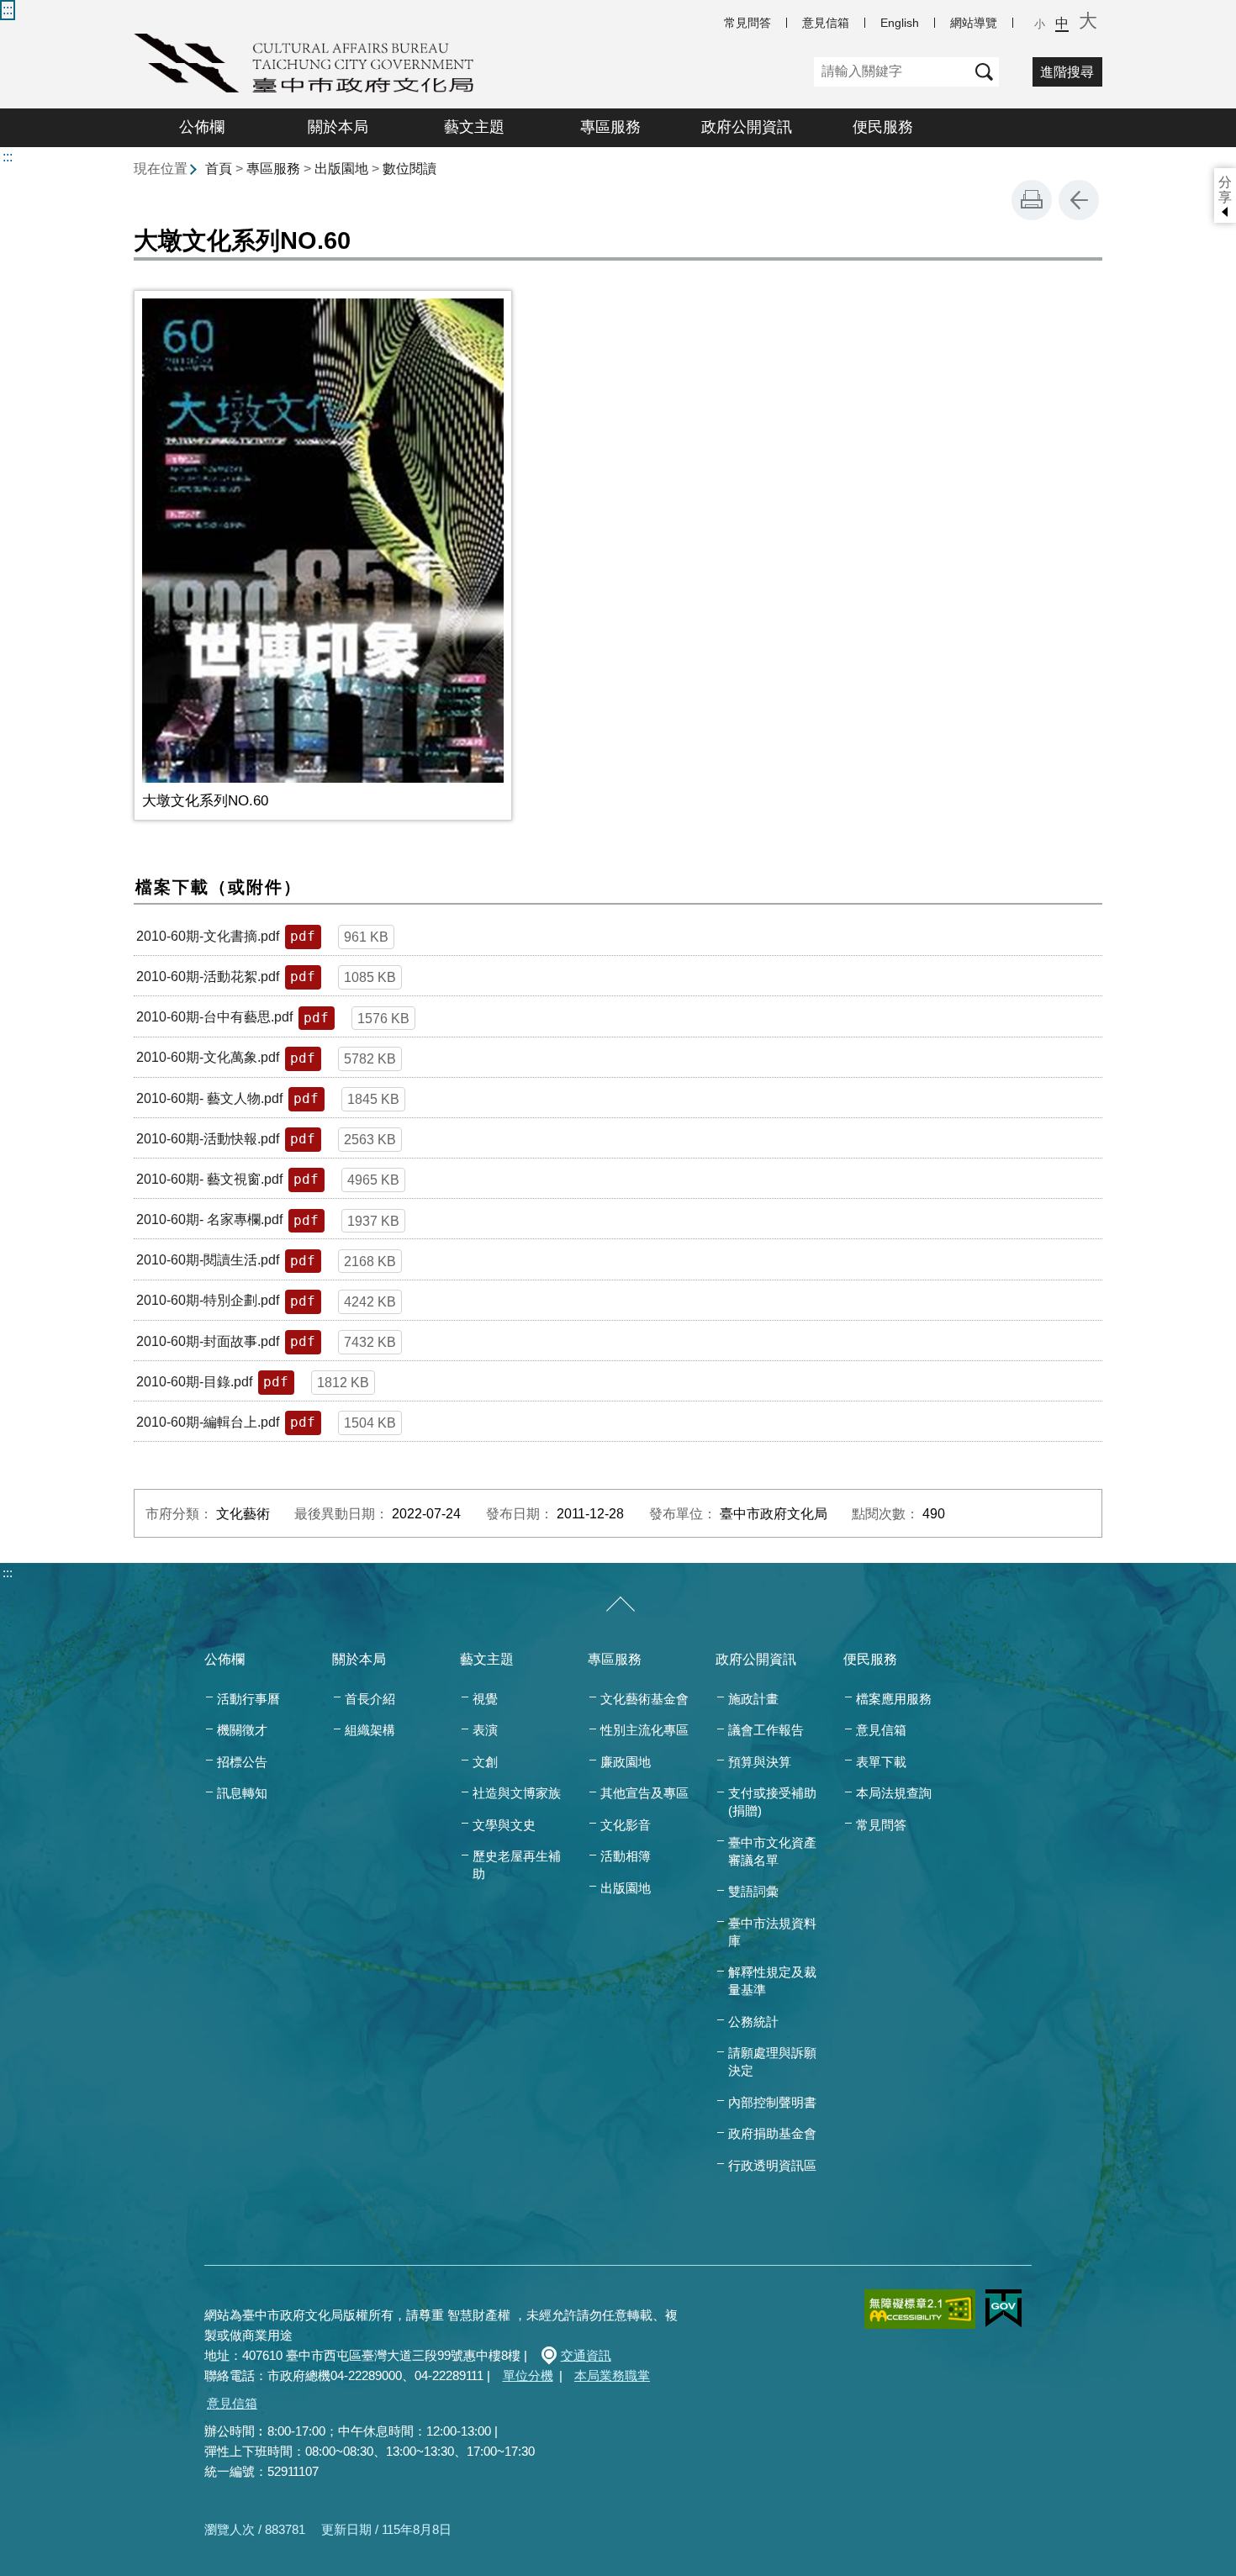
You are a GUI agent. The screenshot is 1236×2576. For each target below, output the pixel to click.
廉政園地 (626, 1762)
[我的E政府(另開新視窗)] (1004, 2309)
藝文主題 (474, 127)
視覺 (485, 1699)
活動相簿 (626, 1856)
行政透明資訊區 (772, 2165)
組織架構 (370, 1730)
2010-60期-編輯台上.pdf (208, 1422)
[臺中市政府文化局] (304, 63)
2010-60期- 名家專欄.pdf (209, 1219)
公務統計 (753, 2022)
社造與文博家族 (517, 1793)
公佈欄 (202, 127)
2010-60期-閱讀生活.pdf (208, 1260)
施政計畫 (753, 1699)
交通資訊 (586, 2355)
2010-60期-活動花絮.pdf (208, 977)
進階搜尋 (1067, 72)
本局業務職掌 (612, 2375)
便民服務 (883, 127)
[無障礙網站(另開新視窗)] (920, 2309)
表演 (485, 1730)
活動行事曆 (248, 1699)
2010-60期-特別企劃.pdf (208, 1300)
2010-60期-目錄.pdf (194, 1382)
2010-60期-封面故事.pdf (208, 1341)
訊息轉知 (242, 1793)
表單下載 (881, 1762)
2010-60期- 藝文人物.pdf (209, 1098)
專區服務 (610, 127)
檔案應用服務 (894, 1699)
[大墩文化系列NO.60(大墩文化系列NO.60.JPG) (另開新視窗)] (323, 541)
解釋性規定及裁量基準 (772, 1981)
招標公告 (242, 1762)
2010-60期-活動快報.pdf (208, 1139)
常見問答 (747, 23)
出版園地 (341, 169)
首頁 (219, 169)
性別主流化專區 (644, 1730)
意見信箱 (826, 23)
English (900, 23)
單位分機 (528, 2375)
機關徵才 (242, 1730)
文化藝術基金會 (644, 1699)
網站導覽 (974, 23)
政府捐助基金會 (772, 2133)
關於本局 (338, 127)
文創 (485, 1762)
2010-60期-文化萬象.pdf (208, 1057)
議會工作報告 (766, 1730)
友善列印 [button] (1032, 200)
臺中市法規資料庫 (772, 1932)
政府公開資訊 (747, 127)
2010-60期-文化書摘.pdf (208, 936)
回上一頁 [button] (1079, 200)
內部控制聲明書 (772, 2102)
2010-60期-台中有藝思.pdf (214, 1017)
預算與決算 (760, 1762)
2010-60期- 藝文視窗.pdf (209, 1179)
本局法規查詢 (894, 1793)
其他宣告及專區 (644, 1793)
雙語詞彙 (753, 1891)
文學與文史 (504, 1825)
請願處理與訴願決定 (772, 2061)
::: (8, 10)
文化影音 (626, 1825)
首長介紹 (370, 1699)
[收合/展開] (621, 1605)
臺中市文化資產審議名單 (772, 1851)
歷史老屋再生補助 (517, 1865)
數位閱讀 (409, 169)
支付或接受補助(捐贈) (772, 1802)
